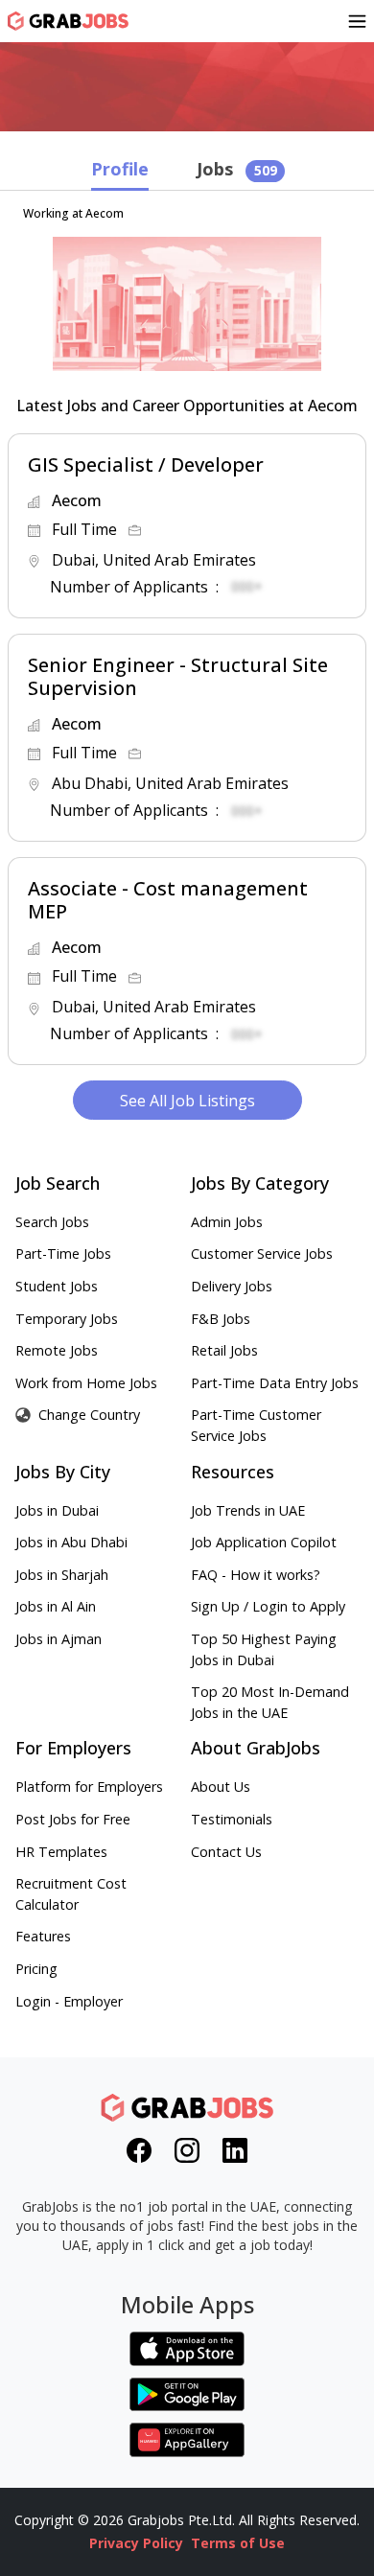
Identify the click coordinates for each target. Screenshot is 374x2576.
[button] (187, 526)
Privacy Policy (136, 2543)
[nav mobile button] (357, 21)
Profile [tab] (120, 169)
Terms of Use (238, 2543)
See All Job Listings (187, 1101)
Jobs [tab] (237, 169)
